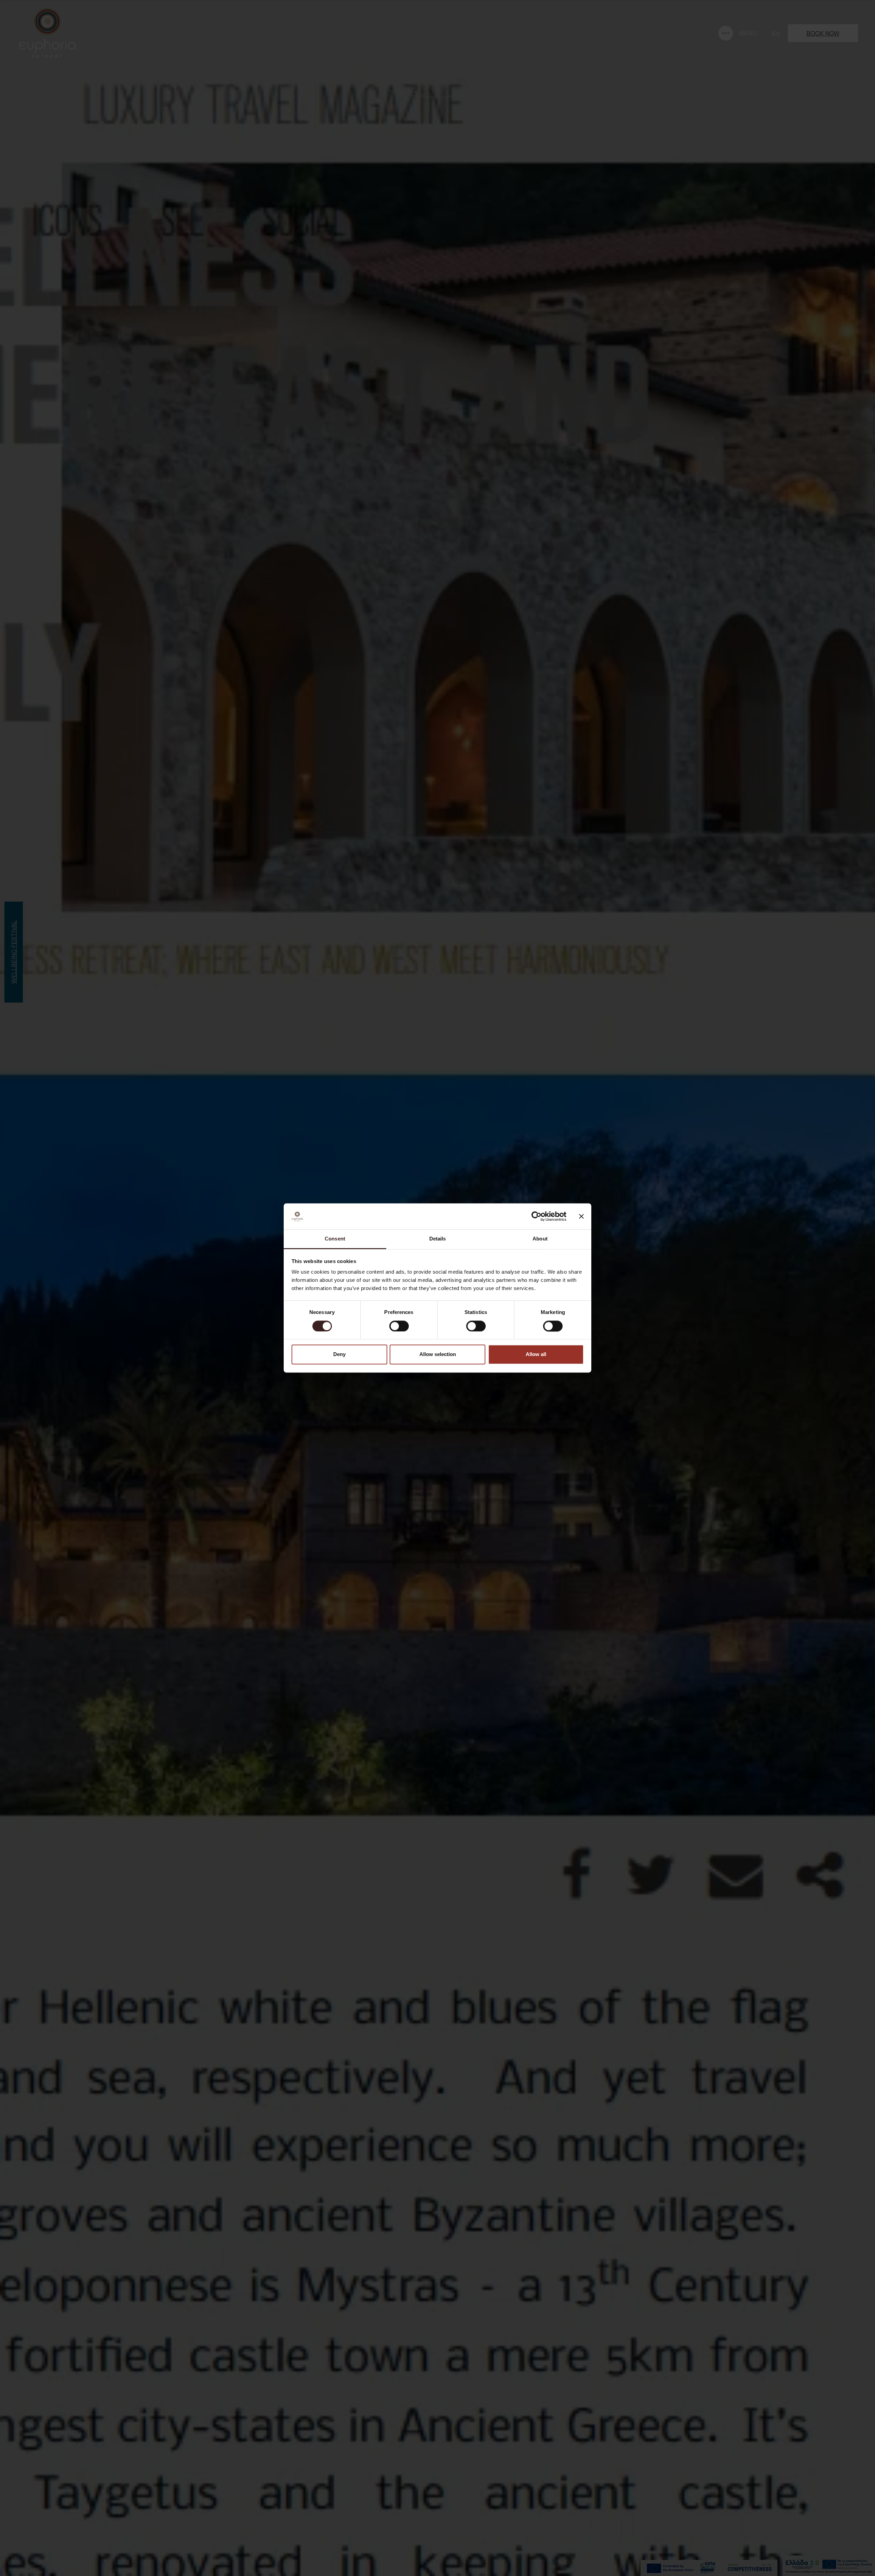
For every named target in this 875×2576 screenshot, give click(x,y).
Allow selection (438, 1355)
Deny (339, 1355)
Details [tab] (438, 1239)
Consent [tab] (335, 1239)
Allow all (536, 1355)
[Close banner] (581, 1217)
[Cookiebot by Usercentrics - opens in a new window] (536, 1217)
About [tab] (540, 1239)
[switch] (399, 1326)
